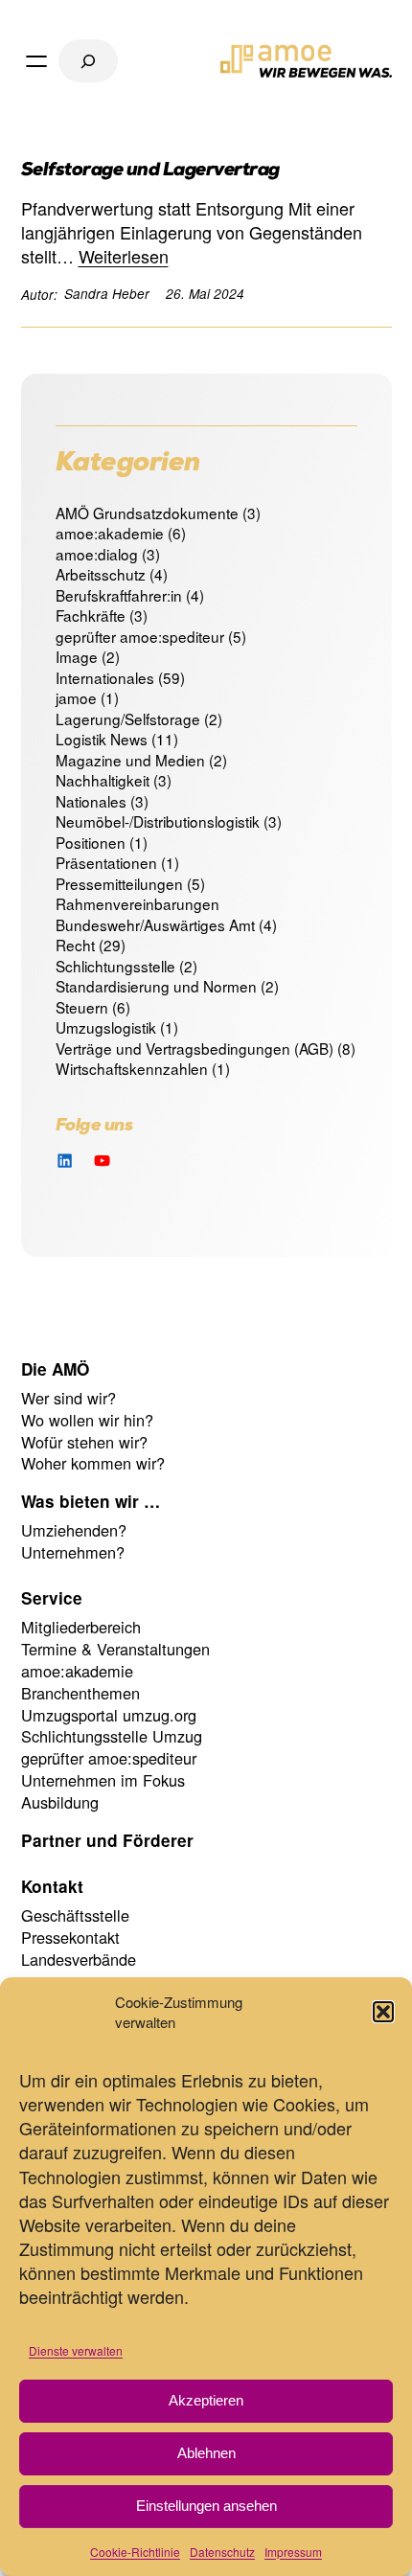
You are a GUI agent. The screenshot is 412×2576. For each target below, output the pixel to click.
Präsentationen (106, 862)
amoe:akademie (110, 533)
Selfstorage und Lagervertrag (150, 172)
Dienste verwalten (76, 2350)
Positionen (91, 842)
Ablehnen (206, 2453)
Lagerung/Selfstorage (128, 718)
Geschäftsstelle (75, 1915)
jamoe (76, 697)
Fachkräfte (91, 615)
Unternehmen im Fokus (103, 1780)
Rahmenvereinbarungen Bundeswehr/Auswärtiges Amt (155, 914)
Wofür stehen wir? (84, 1442)
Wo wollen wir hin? (87, 1420)
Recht (75, 945)
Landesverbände (79, 1959)
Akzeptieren (206, 2400)
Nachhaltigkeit (103, 780)
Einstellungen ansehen (206, 2506)
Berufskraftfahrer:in (119, 595)
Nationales (91, 801)
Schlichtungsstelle (115, 966)
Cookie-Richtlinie (135, 2552)
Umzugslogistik (106, 1027)
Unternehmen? (73, 1552)
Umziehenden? (74, 1530)
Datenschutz (222, 2552)
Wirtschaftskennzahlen (132, 1068)
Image (77, 656)
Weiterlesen (124, 256)
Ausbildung (60, 1802)
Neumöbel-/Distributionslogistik (158, 821)
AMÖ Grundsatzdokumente (147, 513)
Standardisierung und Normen (156, 986)
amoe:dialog (97, 554)
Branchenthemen (80, 1693)
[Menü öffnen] (36, 61)
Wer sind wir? (69, 1398)
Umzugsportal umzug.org (109, 1715)
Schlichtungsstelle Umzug (112, 1736)
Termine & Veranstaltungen (115, 1649)
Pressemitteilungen (119, 883)
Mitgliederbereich (81, 1627)
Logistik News (102, 739)
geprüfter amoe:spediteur (140, 636)
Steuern (82, 1007)
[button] (383, 2012)
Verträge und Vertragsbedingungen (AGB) (195, 1048)
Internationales (105, 677)
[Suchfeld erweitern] (88, 61)
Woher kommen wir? (93, 1463)
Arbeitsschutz (101, 574)
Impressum (293, 2552)
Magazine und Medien (130, 760)
